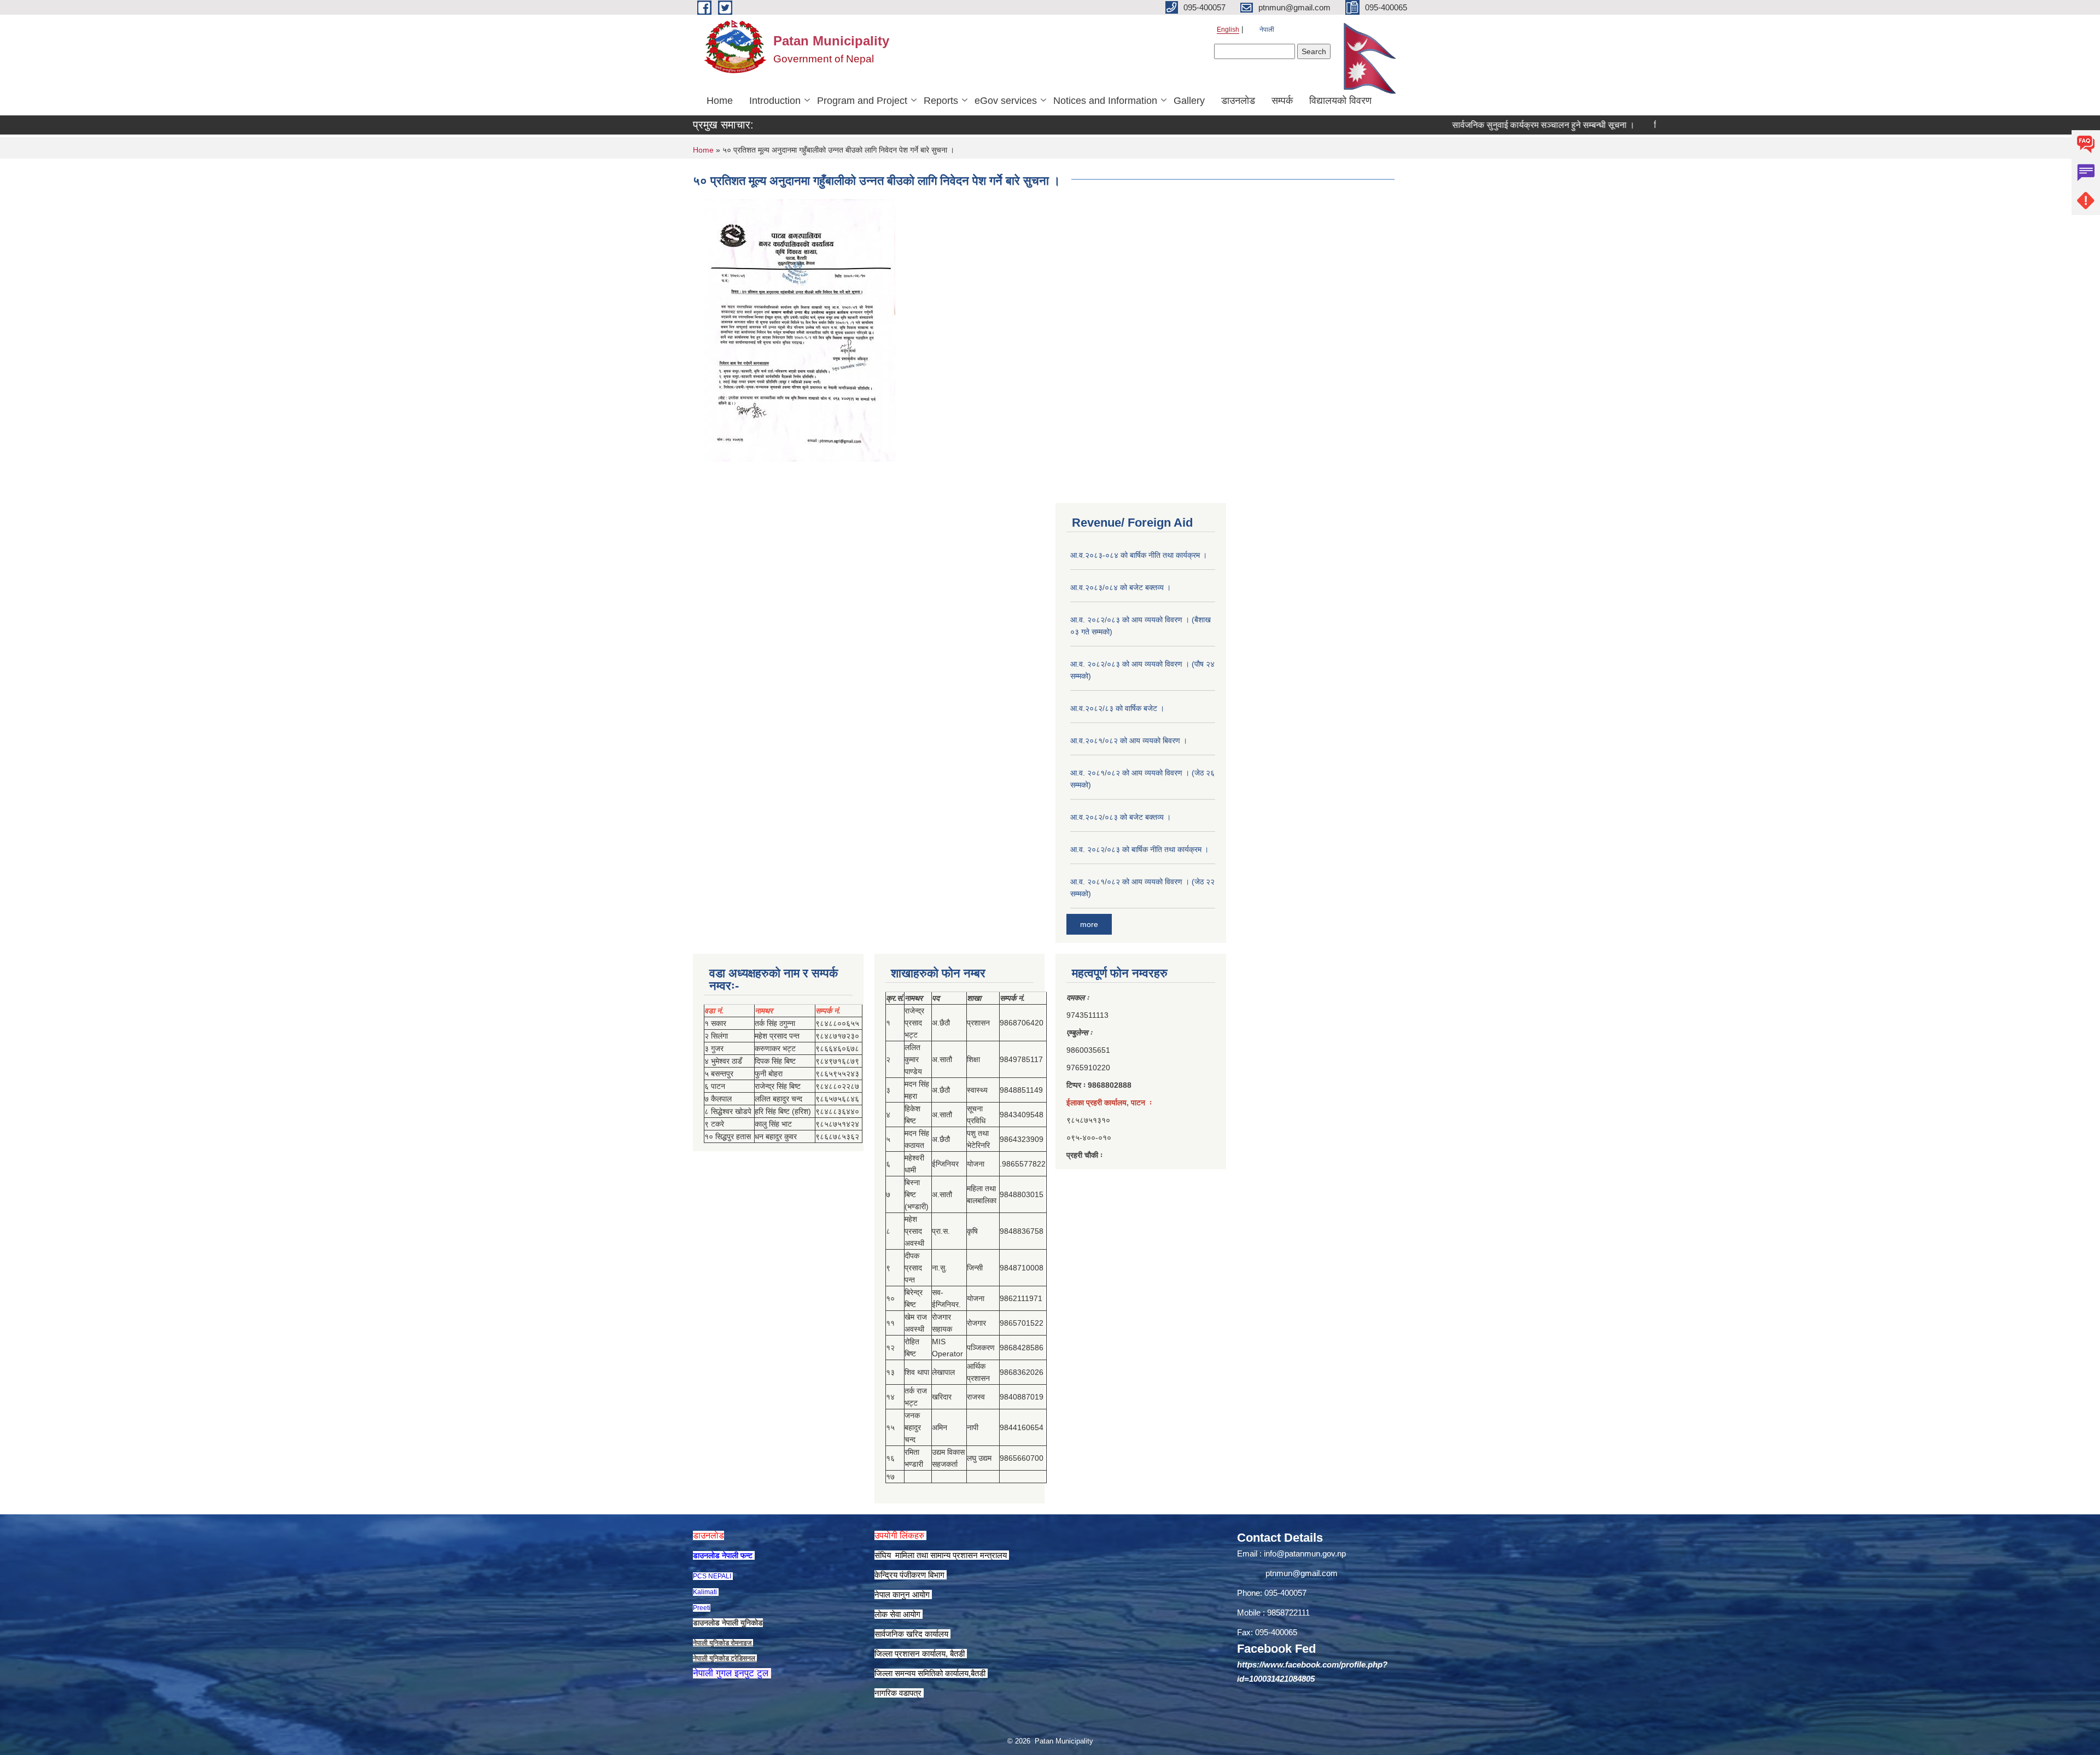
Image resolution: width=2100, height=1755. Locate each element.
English (1228, 30)
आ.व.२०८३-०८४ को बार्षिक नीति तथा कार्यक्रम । (1139, 555)
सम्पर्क (1282, 101)
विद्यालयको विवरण (1340, 101)
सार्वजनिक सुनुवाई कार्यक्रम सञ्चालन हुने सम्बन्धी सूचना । (1485, 125)
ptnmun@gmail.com (1302, 1573)
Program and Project (862, 101)
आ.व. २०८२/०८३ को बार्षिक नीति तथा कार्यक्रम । (1139, 849)
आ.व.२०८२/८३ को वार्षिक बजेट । (1117, 708)
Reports (941, 101)
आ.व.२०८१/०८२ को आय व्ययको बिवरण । (1129, 741)
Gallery (1189, 101)
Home (720, 101)
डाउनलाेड (1238, 101)
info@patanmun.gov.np (1305, 1553)
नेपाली (1267, 30)
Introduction (775, 101)
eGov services (1006, 101)
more (1089, 924)
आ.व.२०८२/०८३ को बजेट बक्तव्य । (1121, 817)
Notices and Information (1105, 101)
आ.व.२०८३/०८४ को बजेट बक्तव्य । (1121, 587)
